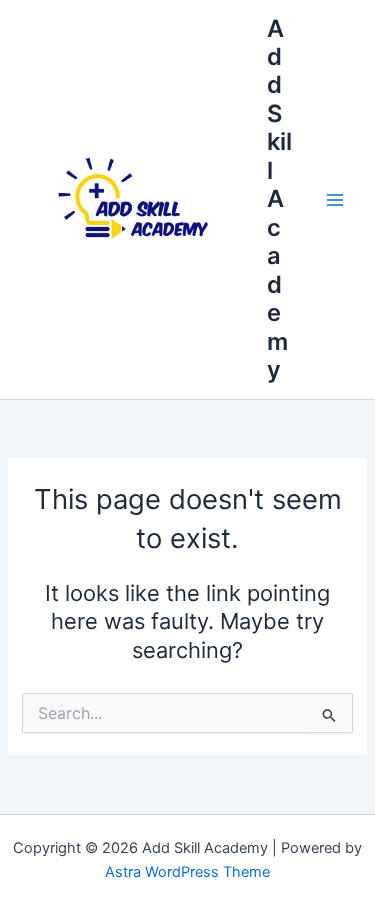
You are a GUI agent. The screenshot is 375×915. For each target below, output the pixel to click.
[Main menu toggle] (335, 199)
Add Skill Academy (279, 199)
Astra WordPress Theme (187, 872)
